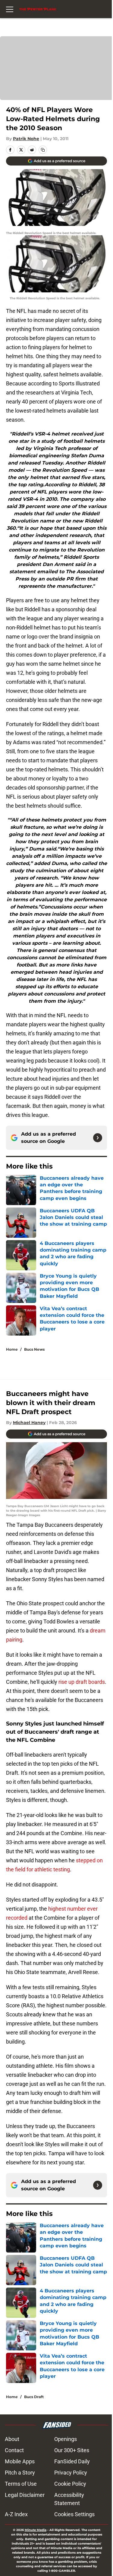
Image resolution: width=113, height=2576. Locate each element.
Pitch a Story (20, 2473)
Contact (14, 2450)
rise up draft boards (82, 1682)
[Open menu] (10, 9)
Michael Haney (29, 1423)
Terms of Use (21, 2484)
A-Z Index (16, 2514)
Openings (66, 2439)
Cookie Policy (70, 2484)
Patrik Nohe (26, 139)
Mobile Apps (20, 2461)
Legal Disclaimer (25, 2495)
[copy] (43, 150)
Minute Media (36, 2530)
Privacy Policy (71, 2473)
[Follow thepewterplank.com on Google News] (98, 1138)
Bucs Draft (34, 2397)
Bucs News (34, 1349)
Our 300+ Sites (72, 2450)
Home (12, 1349)
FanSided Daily (72, 2461)
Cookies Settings (74, 2514)
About (12, 2439)
